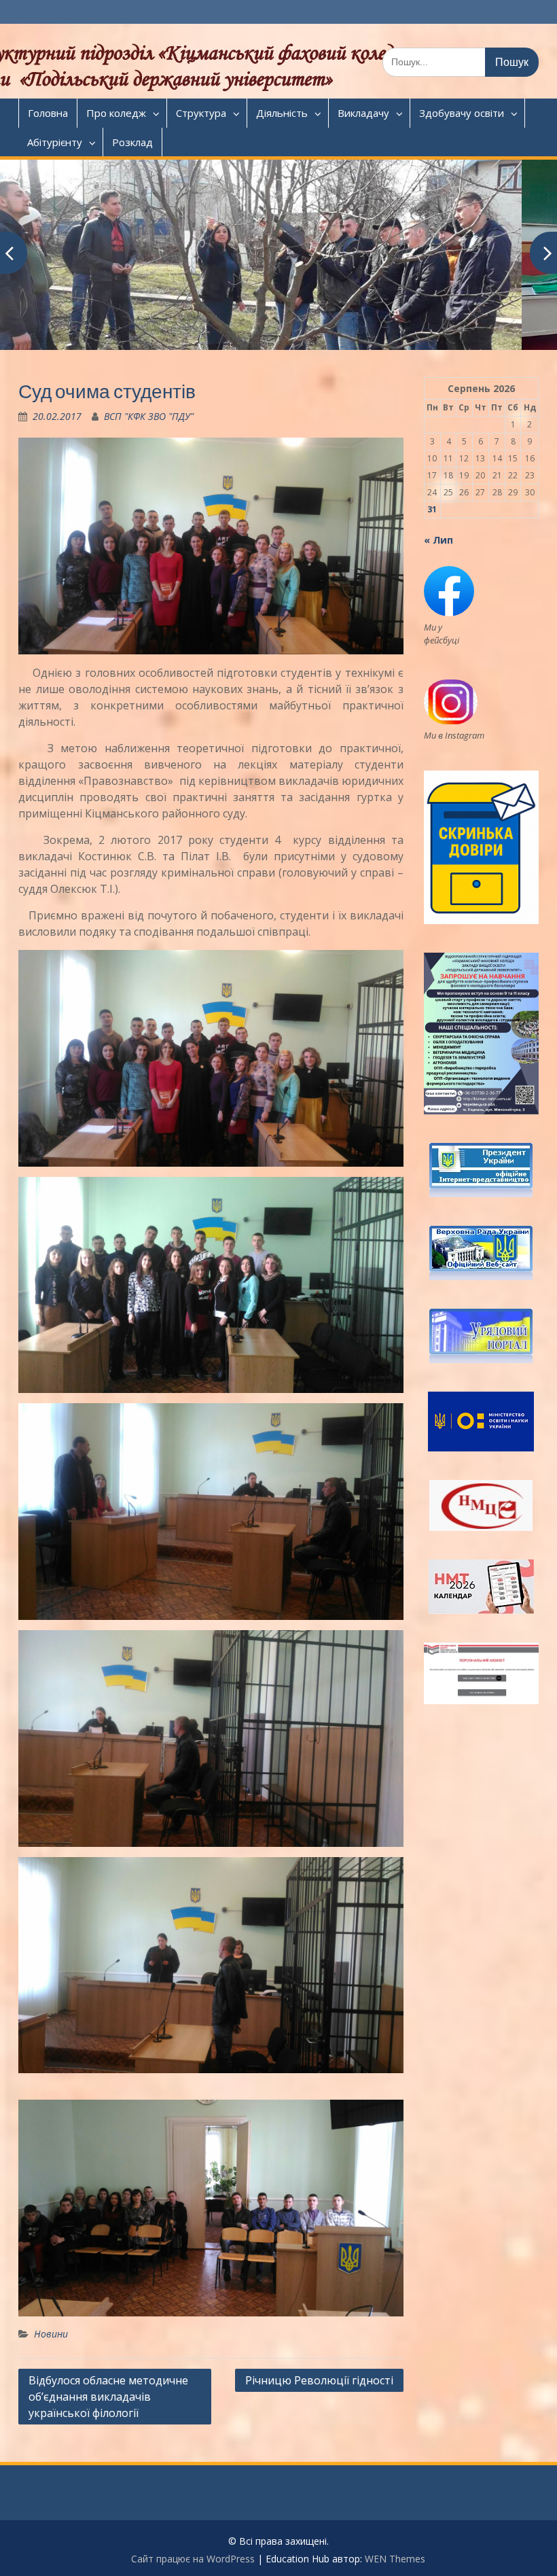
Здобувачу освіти (462, 113)
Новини (51, 2334)
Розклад (132, 142)
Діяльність (282, 113)
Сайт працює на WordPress (193, 2559)
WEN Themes (395, 2559)
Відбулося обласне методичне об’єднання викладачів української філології (108, 2397)
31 (432, 509)
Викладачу (363, 113)
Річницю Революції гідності (319, 2380)
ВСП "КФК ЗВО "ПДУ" (149, 416)
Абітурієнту (55, 142)
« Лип (438, 540)
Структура (201, 113)
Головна (48, 113)
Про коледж (116, 113)
